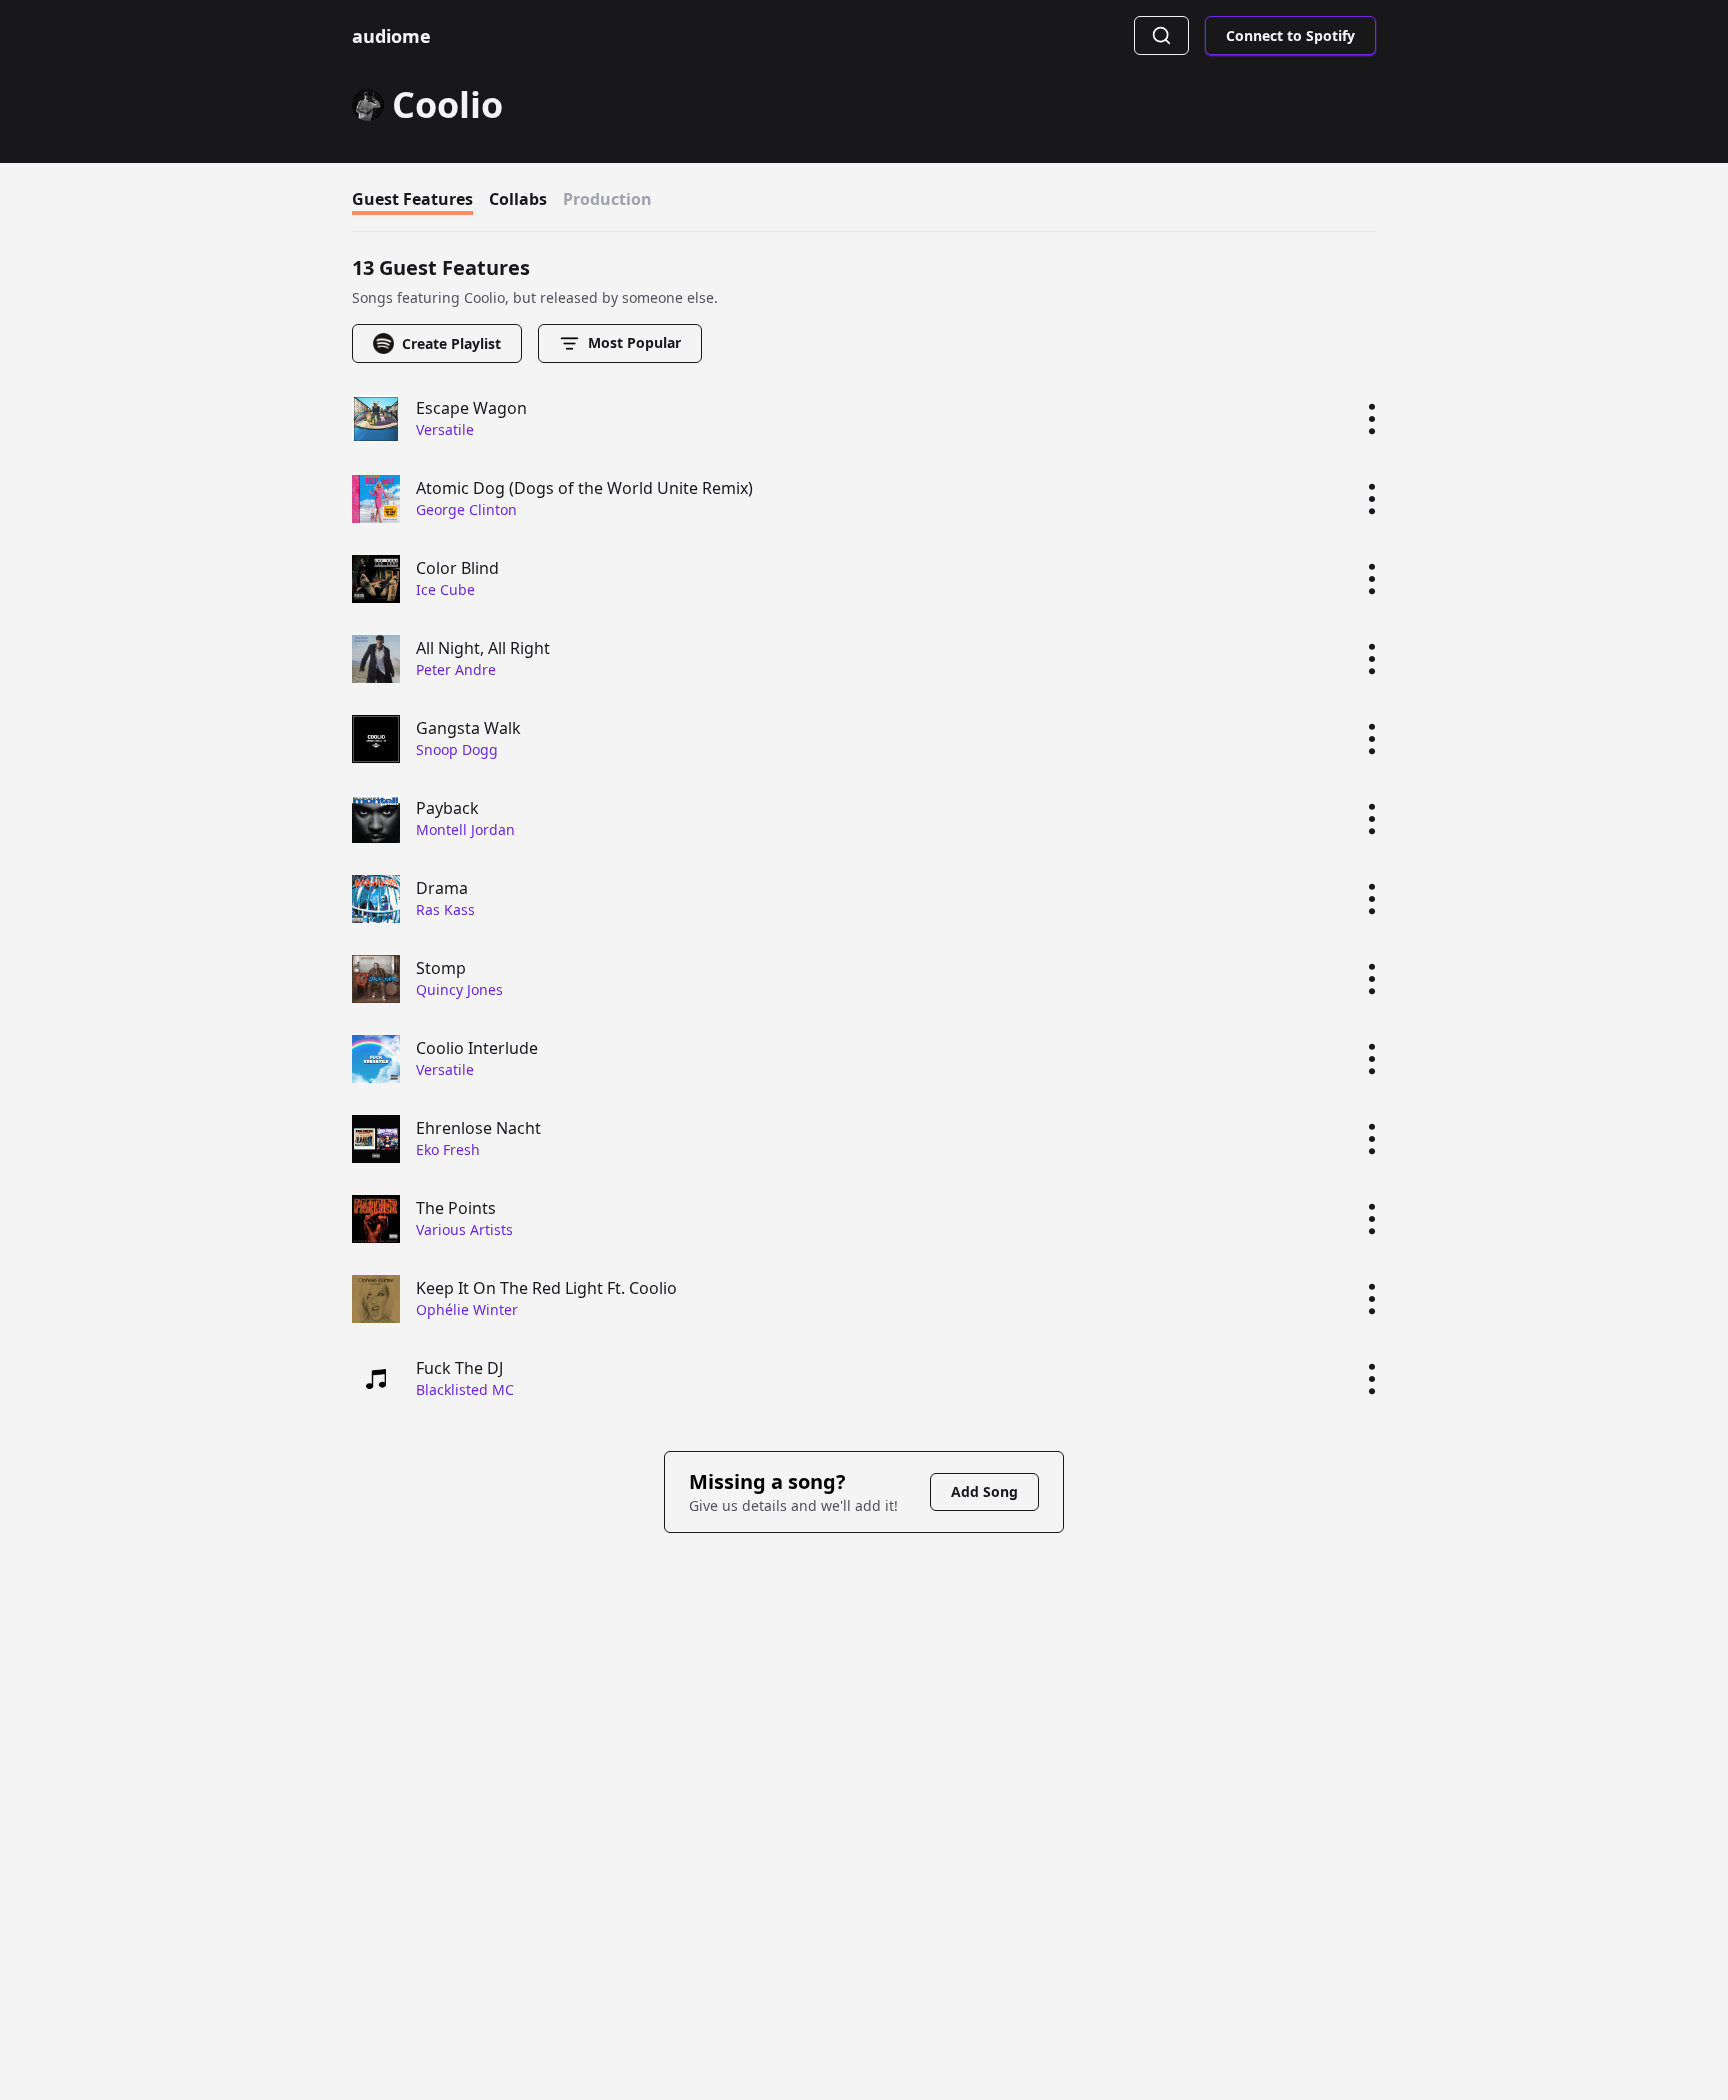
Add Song (984, 1491)
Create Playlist (451, 343)
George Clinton (466, 509)
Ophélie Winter (467, 1309)
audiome (391, 36)
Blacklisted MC (465, 1389)
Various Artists (464, 1229)
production (607, 199)
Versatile (445, 429)
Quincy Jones (459, 989)
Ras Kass (445, 909)
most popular (634, 342)
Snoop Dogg (457, 749)
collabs (518, 199)
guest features (412, 199)
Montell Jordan (465, 829)
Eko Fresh (448, 1149)
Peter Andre (456, 669)
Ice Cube (445, 589)
